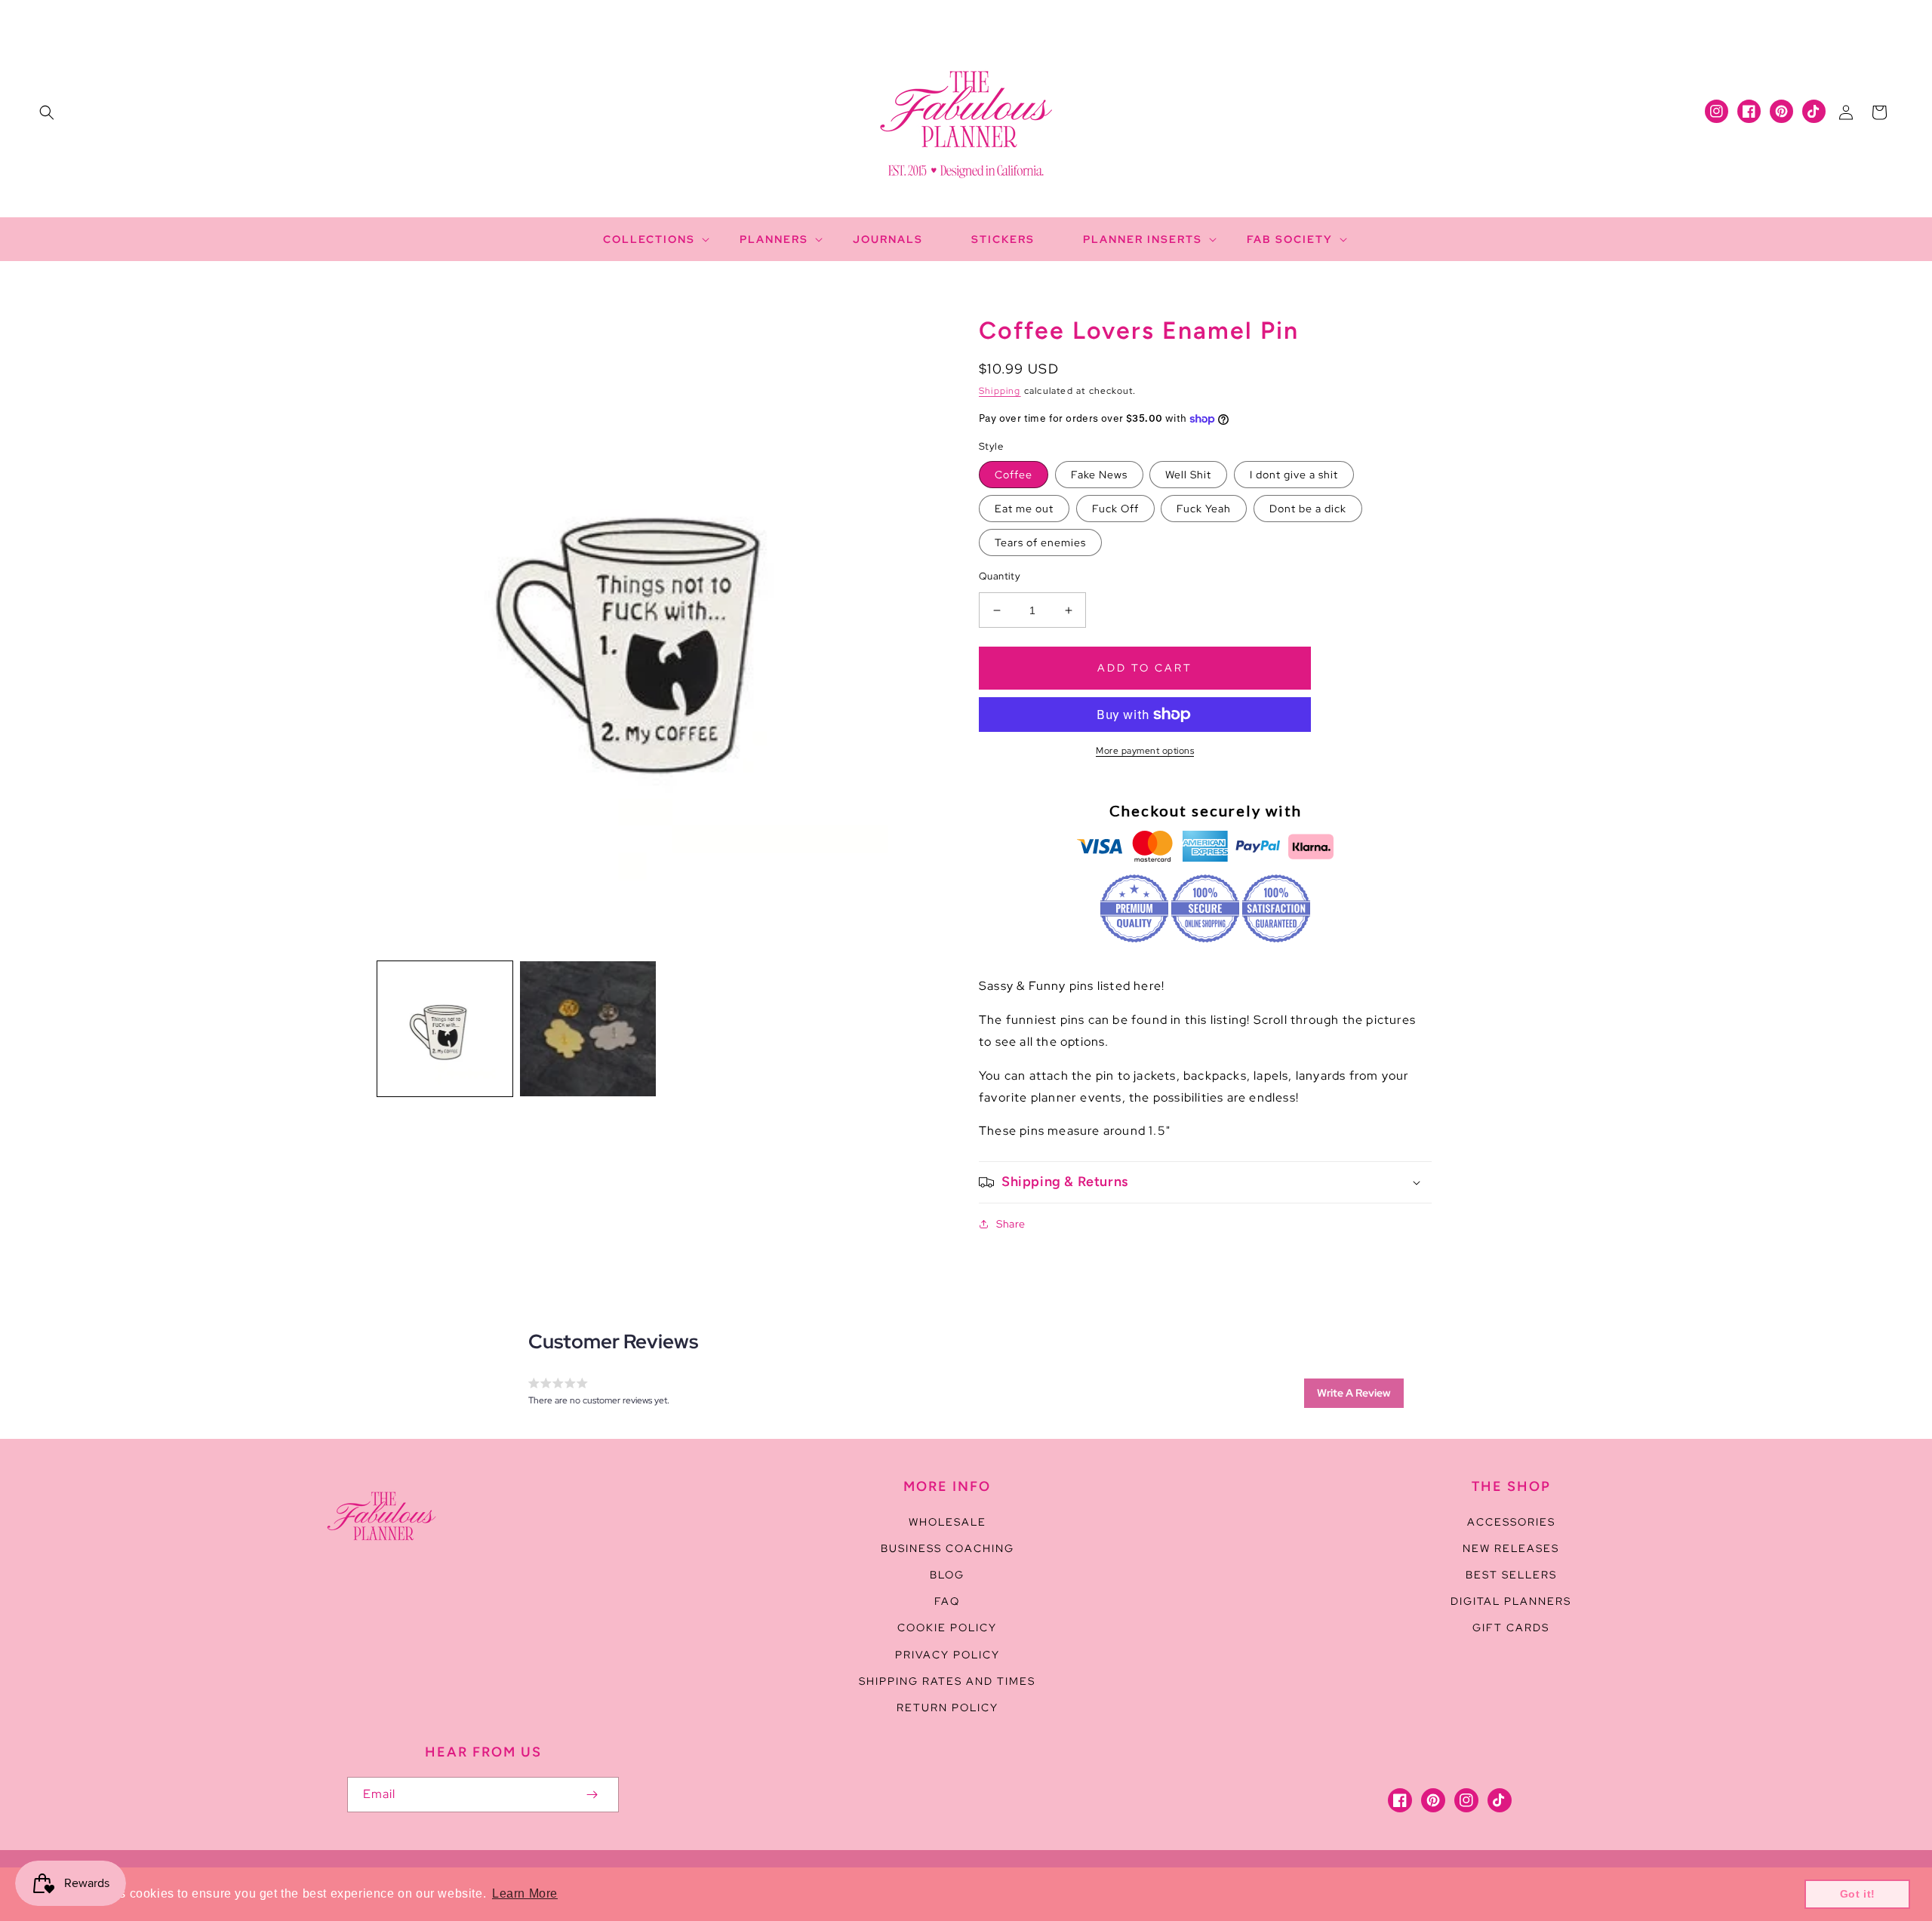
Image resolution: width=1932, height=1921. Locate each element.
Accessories (1511, 1522)
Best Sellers (1511, 1575)
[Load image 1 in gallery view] (445, 1029)
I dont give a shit (1294, 475)
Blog (947, 1575)
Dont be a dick (1308, 509)
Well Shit (1188, 475)
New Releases (1511, 1548)
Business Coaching (948, 1548)
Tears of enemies (1040, 542)
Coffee (1014, 475)
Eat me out (1024, 509)
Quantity (1000, 576)
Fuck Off (1115, 509)
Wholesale (948, 1522)
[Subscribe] (592, 1795)
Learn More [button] (525, 1893)
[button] (47, 112)
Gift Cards (1511, 1627)
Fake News (1099, 475)
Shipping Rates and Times (947, 1681)
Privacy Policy (948, 1655)
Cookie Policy (947, 1627)
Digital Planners (1511, 1601)
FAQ (947, 1601)
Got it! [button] (1858, 1894)
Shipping (1000, 391)
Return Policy (948, 1707)
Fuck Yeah (1204, 509)
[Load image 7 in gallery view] (588, 1029)
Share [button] (1011, 1224)
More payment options (1145, 751)
